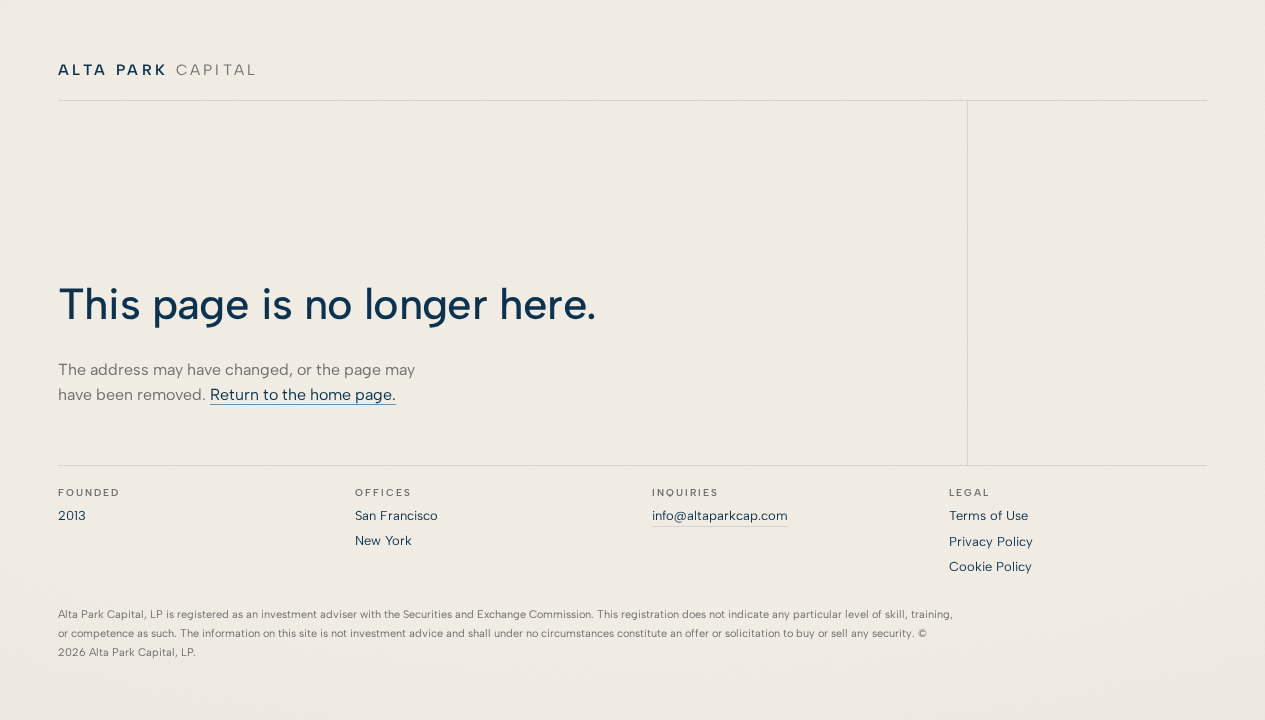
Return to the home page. (303, 394)
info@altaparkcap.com (720, 515)
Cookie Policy (990, 566)
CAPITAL (158, 70)
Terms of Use (988, 515)
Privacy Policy (991, 541)
